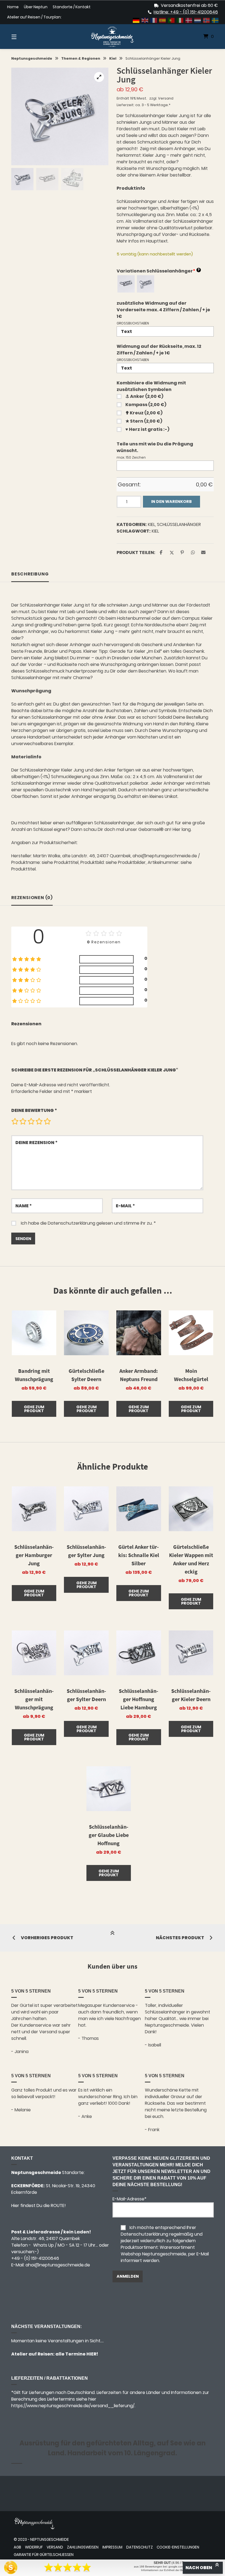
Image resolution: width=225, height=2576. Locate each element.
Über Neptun (36, 7)
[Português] (171, 20)
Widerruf (34, 2547)
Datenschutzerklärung (71, 1223)
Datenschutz (140, 2547)
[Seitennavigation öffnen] (24, 37)
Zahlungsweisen (83, 2547)
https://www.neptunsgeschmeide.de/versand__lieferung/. (73, 2406)
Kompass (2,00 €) (146, 405)
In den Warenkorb (171, 502)
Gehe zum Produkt (34, 1409)
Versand (166, 98)
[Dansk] (189, 20)
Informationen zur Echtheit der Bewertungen (169, 2570)
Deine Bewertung (34, 1110)
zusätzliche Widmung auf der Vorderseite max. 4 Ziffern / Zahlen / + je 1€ (163, 310)
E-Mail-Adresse (130, 2199)
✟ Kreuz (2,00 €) (144, 413)
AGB (17, 2547)
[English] (145, 20)
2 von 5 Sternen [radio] (23, 1121)
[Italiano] (180, 20)
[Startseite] (113, 37)
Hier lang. (182, 829)
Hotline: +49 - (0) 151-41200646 (186, 12)
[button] (99, 77)
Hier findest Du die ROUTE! (39, 2206)
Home (13, 7)
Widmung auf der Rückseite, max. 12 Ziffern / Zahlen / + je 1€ (159, 350)
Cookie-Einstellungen (178, 2547)
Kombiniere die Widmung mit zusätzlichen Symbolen (151, 386)
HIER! (92, 2354)
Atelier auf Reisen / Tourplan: (34, 17)
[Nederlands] (198, 20)
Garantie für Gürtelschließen (44, 2555)
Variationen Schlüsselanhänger (158, 271)
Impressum (112, 2547)
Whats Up (43, 2245)
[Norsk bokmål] (207, 20)
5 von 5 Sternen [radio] (47, 1121)
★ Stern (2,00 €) (144, 421)
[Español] (163, 20)
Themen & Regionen (81, 58)
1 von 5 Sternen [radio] (15, 1121)
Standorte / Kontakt (72, 7)
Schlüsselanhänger (179, 524)
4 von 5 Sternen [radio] (39, 1121)
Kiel (113, 58)
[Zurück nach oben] (113, 1938)
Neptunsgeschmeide (32, 58)
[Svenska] (215, 20)
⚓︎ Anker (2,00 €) (144, 396)
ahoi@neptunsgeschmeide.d (56, 2265)
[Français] (154, 20)
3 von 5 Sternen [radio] (31, 1121)
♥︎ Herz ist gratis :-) (147, 429)
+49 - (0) (35, 2258)
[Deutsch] (136, 20)
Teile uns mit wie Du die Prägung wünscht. (155, 447)
